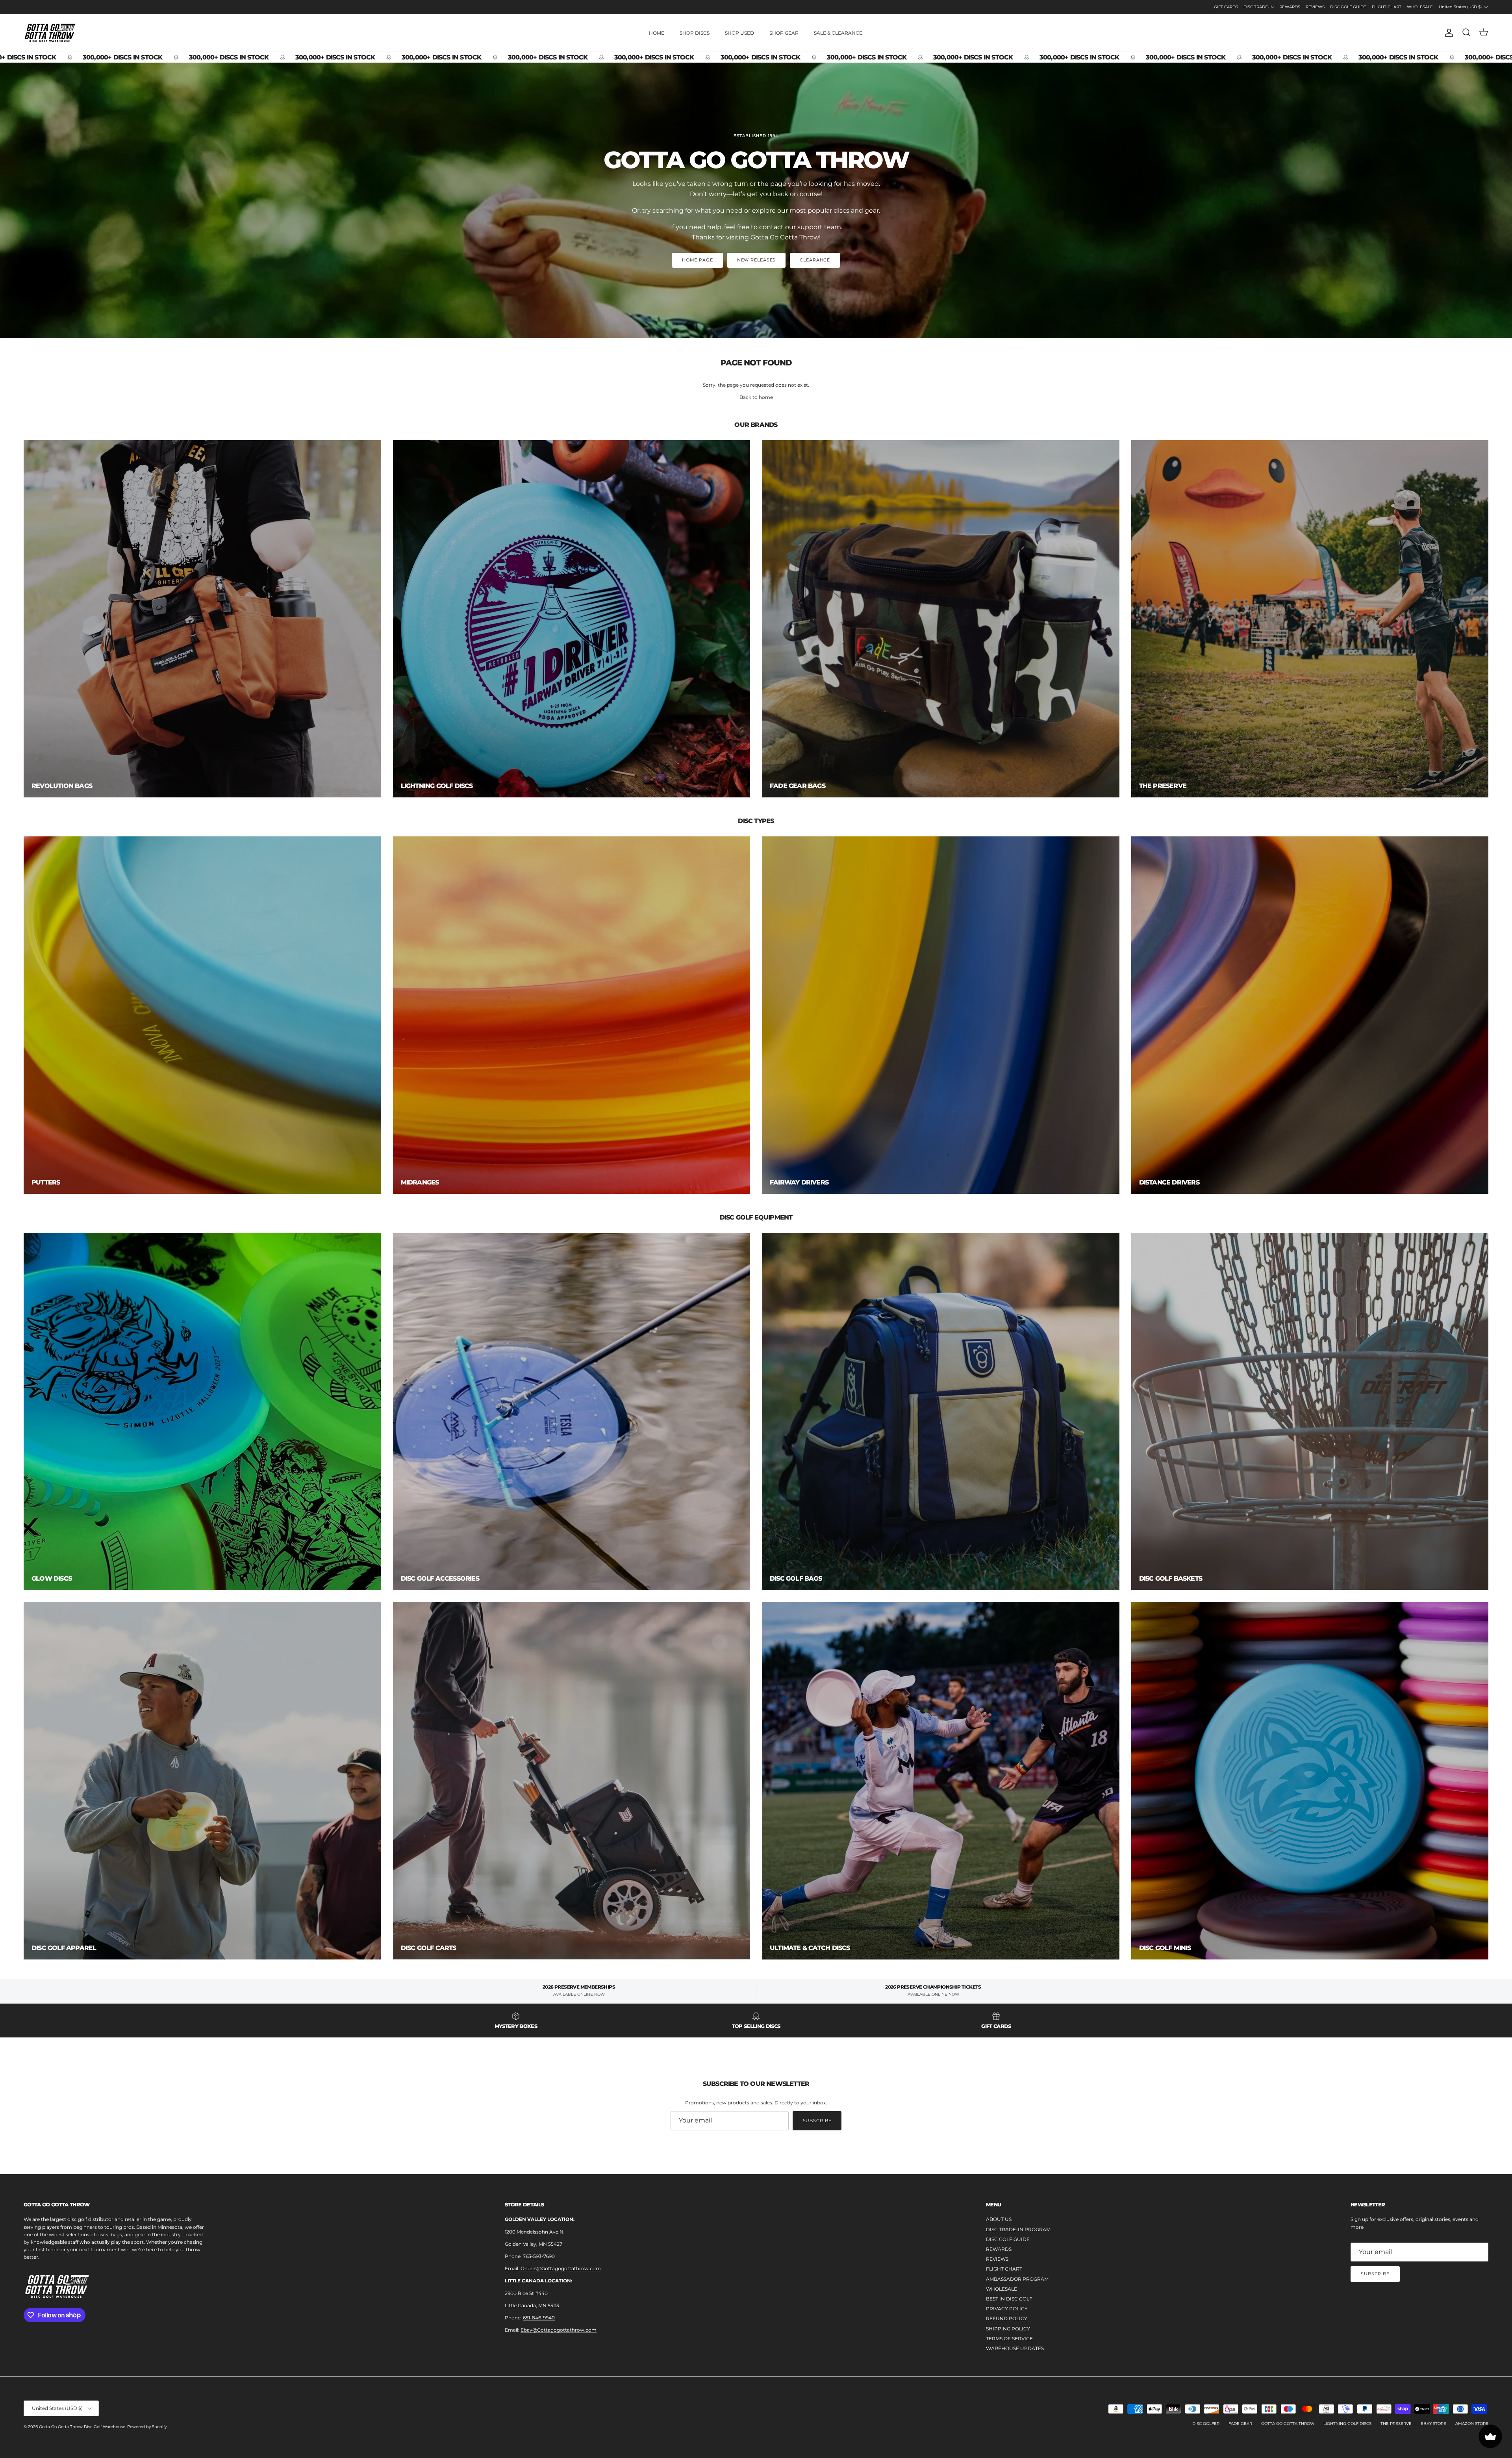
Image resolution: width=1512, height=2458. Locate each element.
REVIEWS (1315, 7)
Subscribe (817, 2121)
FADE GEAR (1240, 2424)
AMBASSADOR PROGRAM (1017, 2279)
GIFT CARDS (1226, 7)
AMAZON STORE (1472, 2424)
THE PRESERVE (1396, 2424)
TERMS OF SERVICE (1009, 2338)
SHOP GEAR (784, 33)
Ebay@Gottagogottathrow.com (559, 2330)
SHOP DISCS (695, 33)
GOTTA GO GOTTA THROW (1288, 2424)
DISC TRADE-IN (1259, 7)
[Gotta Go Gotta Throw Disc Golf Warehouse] (50, 33)
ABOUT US (999, 2219)
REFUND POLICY (1007, 2318)
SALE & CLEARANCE (838, 33)
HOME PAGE (698, 260)
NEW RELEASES (757, 260)
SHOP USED (739, 33)
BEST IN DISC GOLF (1009, 2299)
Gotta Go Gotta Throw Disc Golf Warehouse (82, 2427)
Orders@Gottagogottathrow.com (561, 2268)
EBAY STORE (1433, 2424)
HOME (657, 33)
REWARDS (1290, 7)
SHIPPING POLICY (1008, 2329)
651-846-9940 (539, 2318)
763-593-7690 (539, 2256)
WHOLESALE (1420, 7)
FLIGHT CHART (1387, 7)
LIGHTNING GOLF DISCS (1347, 2424)
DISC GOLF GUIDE (1348, 7)
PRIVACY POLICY (1007, 2309)
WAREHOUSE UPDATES (1015, 2348)
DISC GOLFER (1206, 2424)
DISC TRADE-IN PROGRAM (1018, 2229)
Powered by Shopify (147, 2427)
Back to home (756, 397)
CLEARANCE (815, 260)
